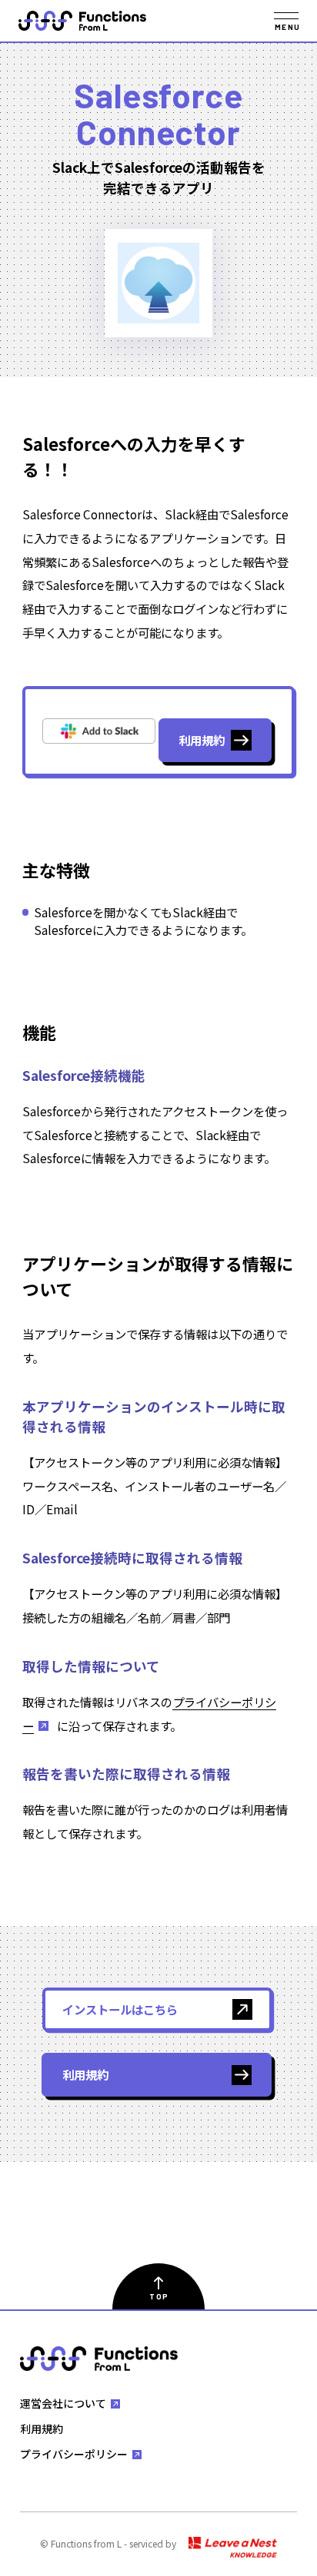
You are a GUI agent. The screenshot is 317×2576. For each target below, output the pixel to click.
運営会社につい (63, 2403)
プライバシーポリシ (74, 2454)
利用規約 (42, 2428)
